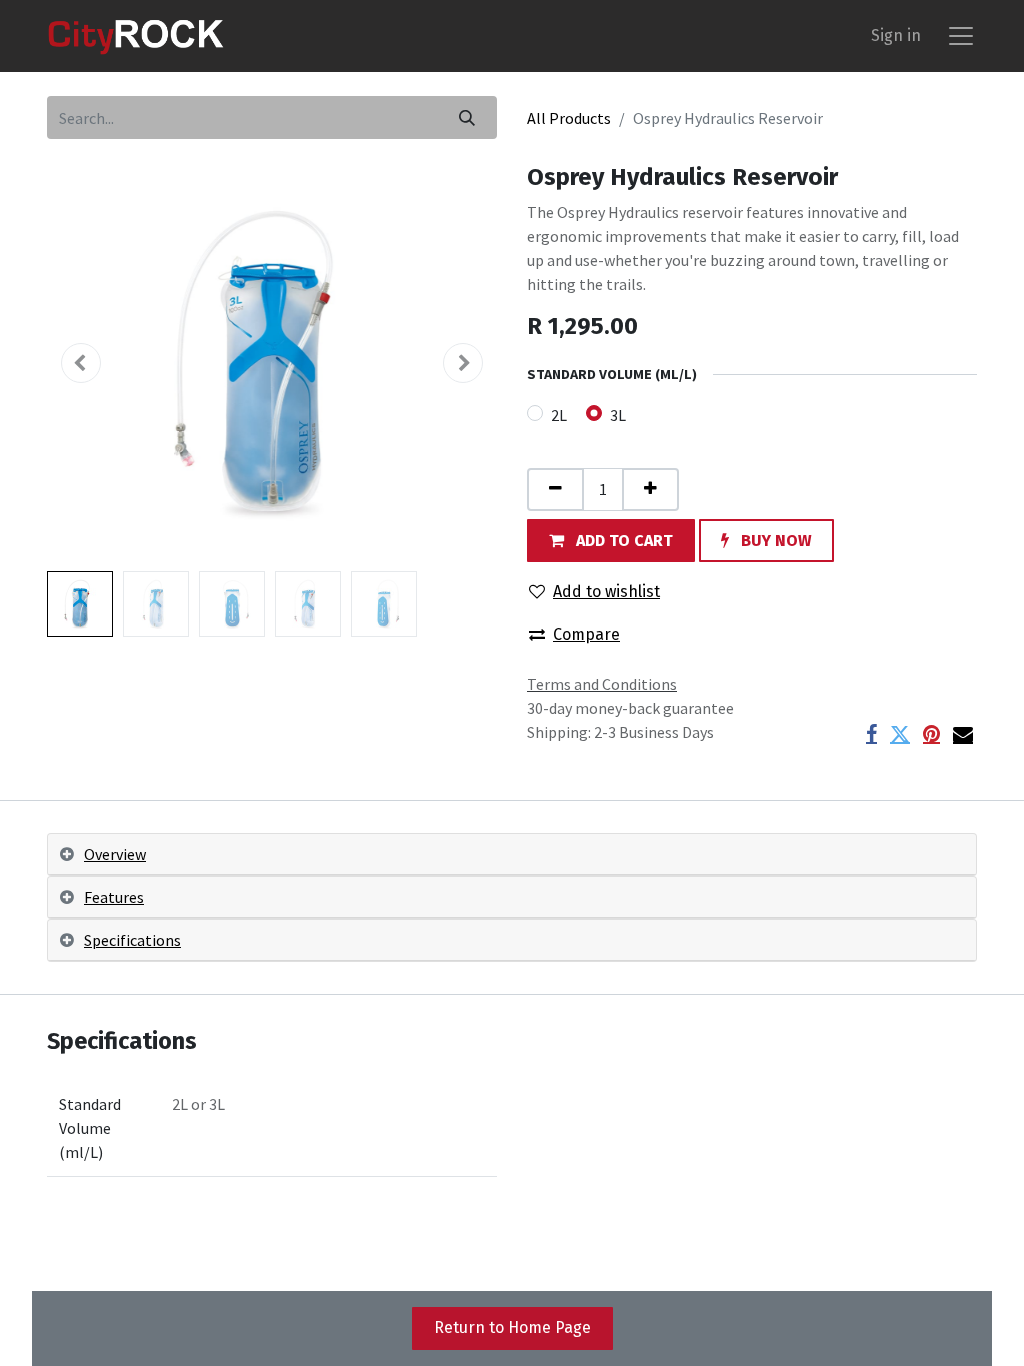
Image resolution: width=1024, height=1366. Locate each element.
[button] (81, 363)
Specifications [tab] (132, 940)
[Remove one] (555, 489)
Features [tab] (114, 897)
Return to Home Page (512, 1327)
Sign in (896, 35)
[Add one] (650, 489)
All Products (569, 118)
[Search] (467, 117)
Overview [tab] (115, 854)
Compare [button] (586, 634)
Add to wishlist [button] (606, 591)
